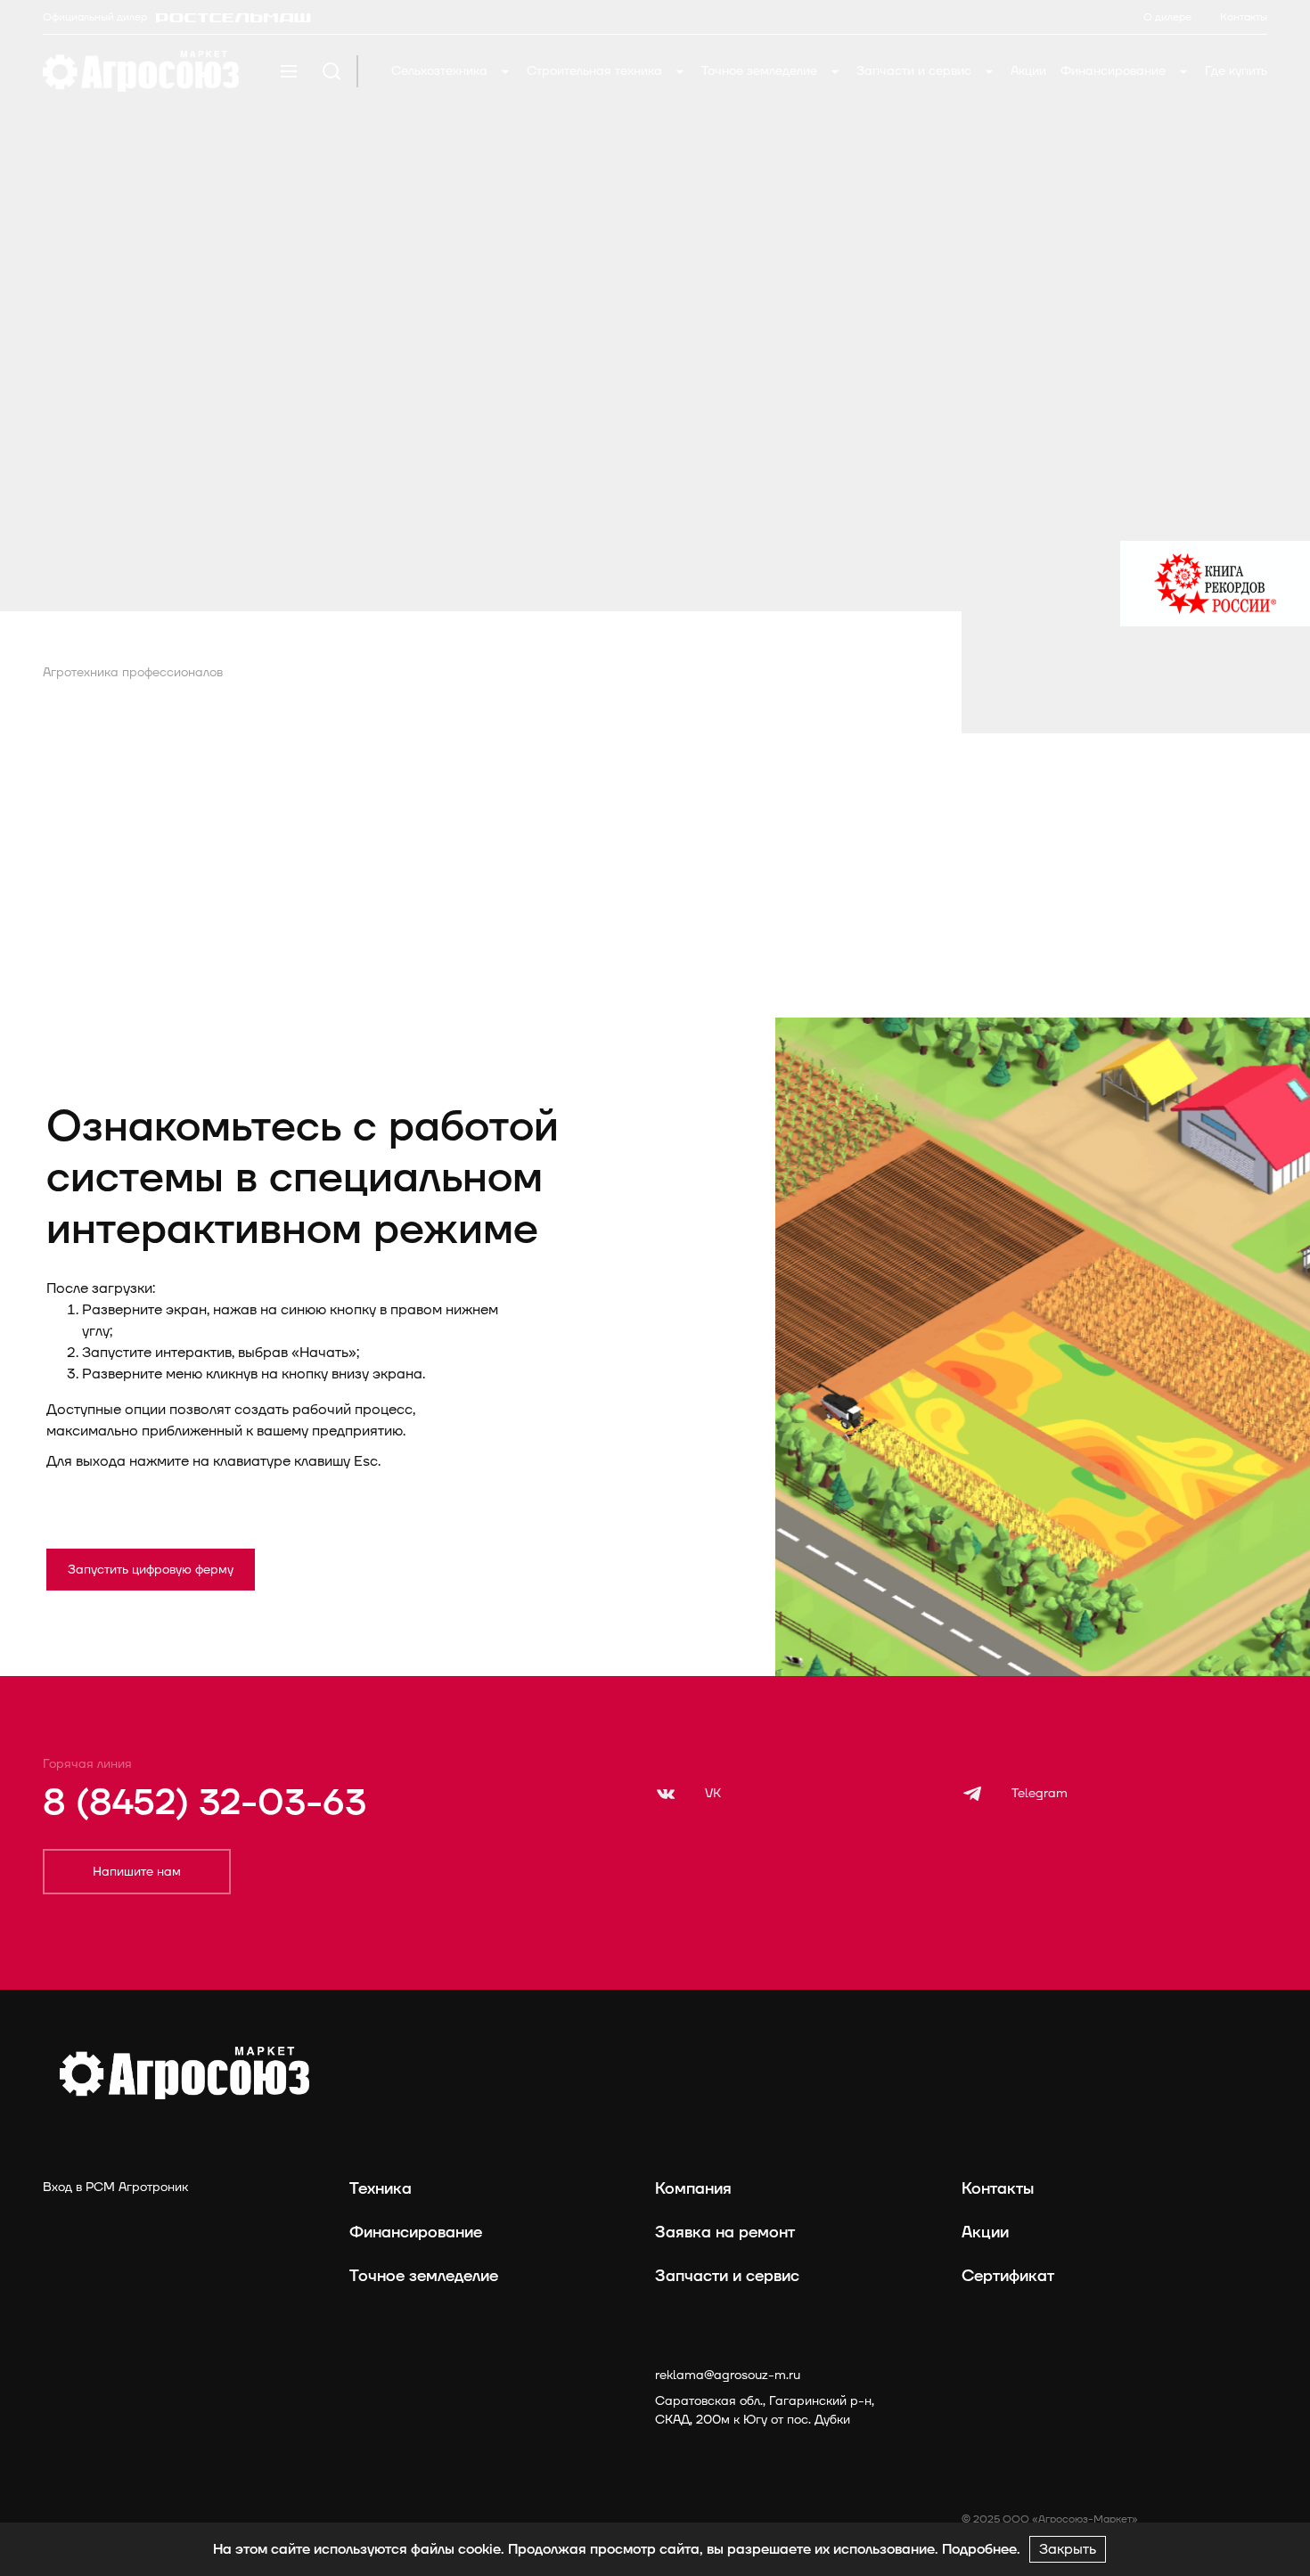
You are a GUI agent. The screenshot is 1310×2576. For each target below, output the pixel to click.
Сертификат (1008, 2276)
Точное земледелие (761, 71)
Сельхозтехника (441, 71)
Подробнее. (981, 2549)
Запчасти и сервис (916, 71)
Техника (381, 2189)
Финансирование (1115, 71)
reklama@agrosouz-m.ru (728, 2375)
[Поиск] (332, 71)
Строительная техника (596, 71)
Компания (693, 2189)
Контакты (998, 2189)
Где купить (1236, 71)
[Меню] (289, 71)
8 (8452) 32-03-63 (205, 1803)
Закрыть (1068, 2549)
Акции (1028, 71)
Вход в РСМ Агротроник (115, 2187)
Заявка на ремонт (725, 2233)
